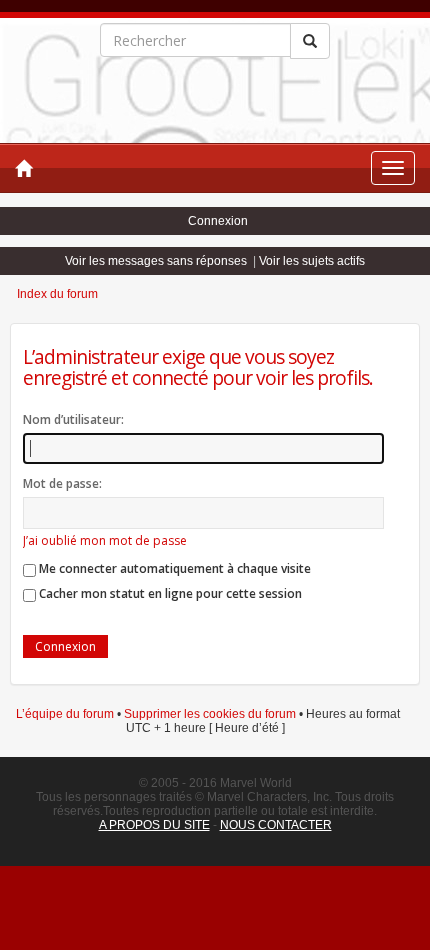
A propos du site (154, 825)
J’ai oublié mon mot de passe (105, 540)
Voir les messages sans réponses (156, 261)
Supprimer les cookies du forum (210, 714)
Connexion (218, 221)
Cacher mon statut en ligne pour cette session (169, 593)
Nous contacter (276, 825)
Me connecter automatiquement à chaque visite (173, 568)
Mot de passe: (62, 483)
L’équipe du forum (65, 714)
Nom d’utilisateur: (73, 419)
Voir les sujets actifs (312, 261)
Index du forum (57, 294)
